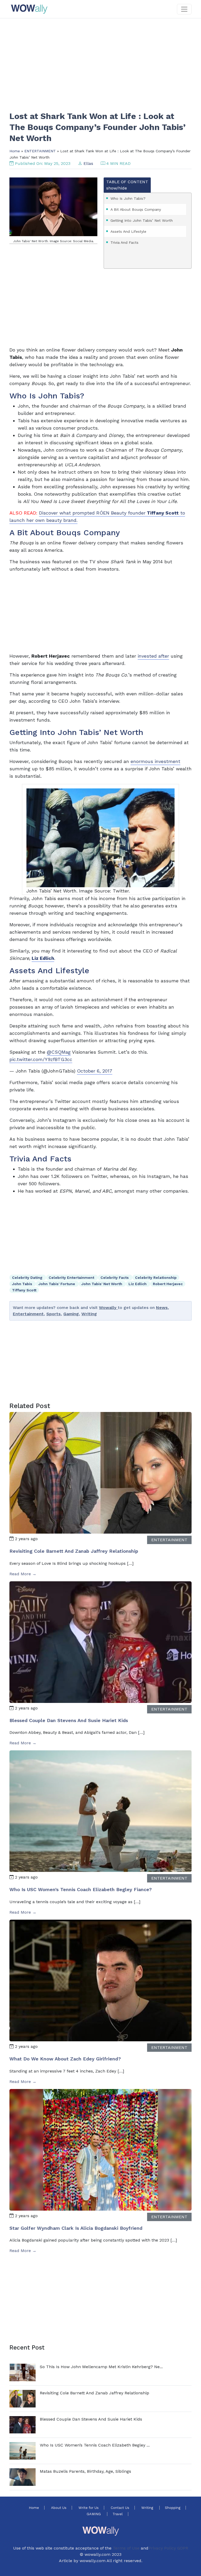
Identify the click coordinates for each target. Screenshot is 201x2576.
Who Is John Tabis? (128, 198)
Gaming (71, 1314)
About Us (59, 2508)
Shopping (173, 2508)
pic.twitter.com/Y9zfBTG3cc (41, 1059)
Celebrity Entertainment (72, 1278)
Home (15, 151)
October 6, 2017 (95, 1071)
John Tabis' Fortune (57, 1284)
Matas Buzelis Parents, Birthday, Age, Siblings (85, 2471)
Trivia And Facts (124, 242)
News (162, 1308)
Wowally (108, 1308)
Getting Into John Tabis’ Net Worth (142, 220)
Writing (89, 1314)
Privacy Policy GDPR (168, 2548)
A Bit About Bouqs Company (136, 209)
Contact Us (120, 2508)
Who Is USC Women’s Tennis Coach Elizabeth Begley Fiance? (81, 1889)
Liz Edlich (138, 1284)
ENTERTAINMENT (40, 151)
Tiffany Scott (24, 1290)
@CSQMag (59, 1052)
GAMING (94, 2514)
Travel (118, 2514)
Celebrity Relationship (156, 1278)
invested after (153, 656)
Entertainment (28, 1314)
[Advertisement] (100, 61)
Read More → (23, 1574)
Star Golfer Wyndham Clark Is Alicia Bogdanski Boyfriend (76, 2228)
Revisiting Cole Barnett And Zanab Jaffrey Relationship (74, 1551)
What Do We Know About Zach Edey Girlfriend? (65, 2059)
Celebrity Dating (28, 1278)
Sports (54, 1314)
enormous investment (155, 761)
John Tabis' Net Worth (102, 1284)
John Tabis (23, 1284)
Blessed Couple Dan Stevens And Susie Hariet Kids (69, 1720)
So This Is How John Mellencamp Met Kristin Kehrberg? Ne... (101, 2367)
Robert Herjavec (168, 1284)
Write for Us (89, 2508)
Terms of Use (126, 2548)
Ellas (88, 163)
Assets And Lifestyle (128, 231)
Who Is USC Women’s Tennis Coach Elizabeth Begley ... (95, 2445)
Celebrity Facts (115, 1278)
